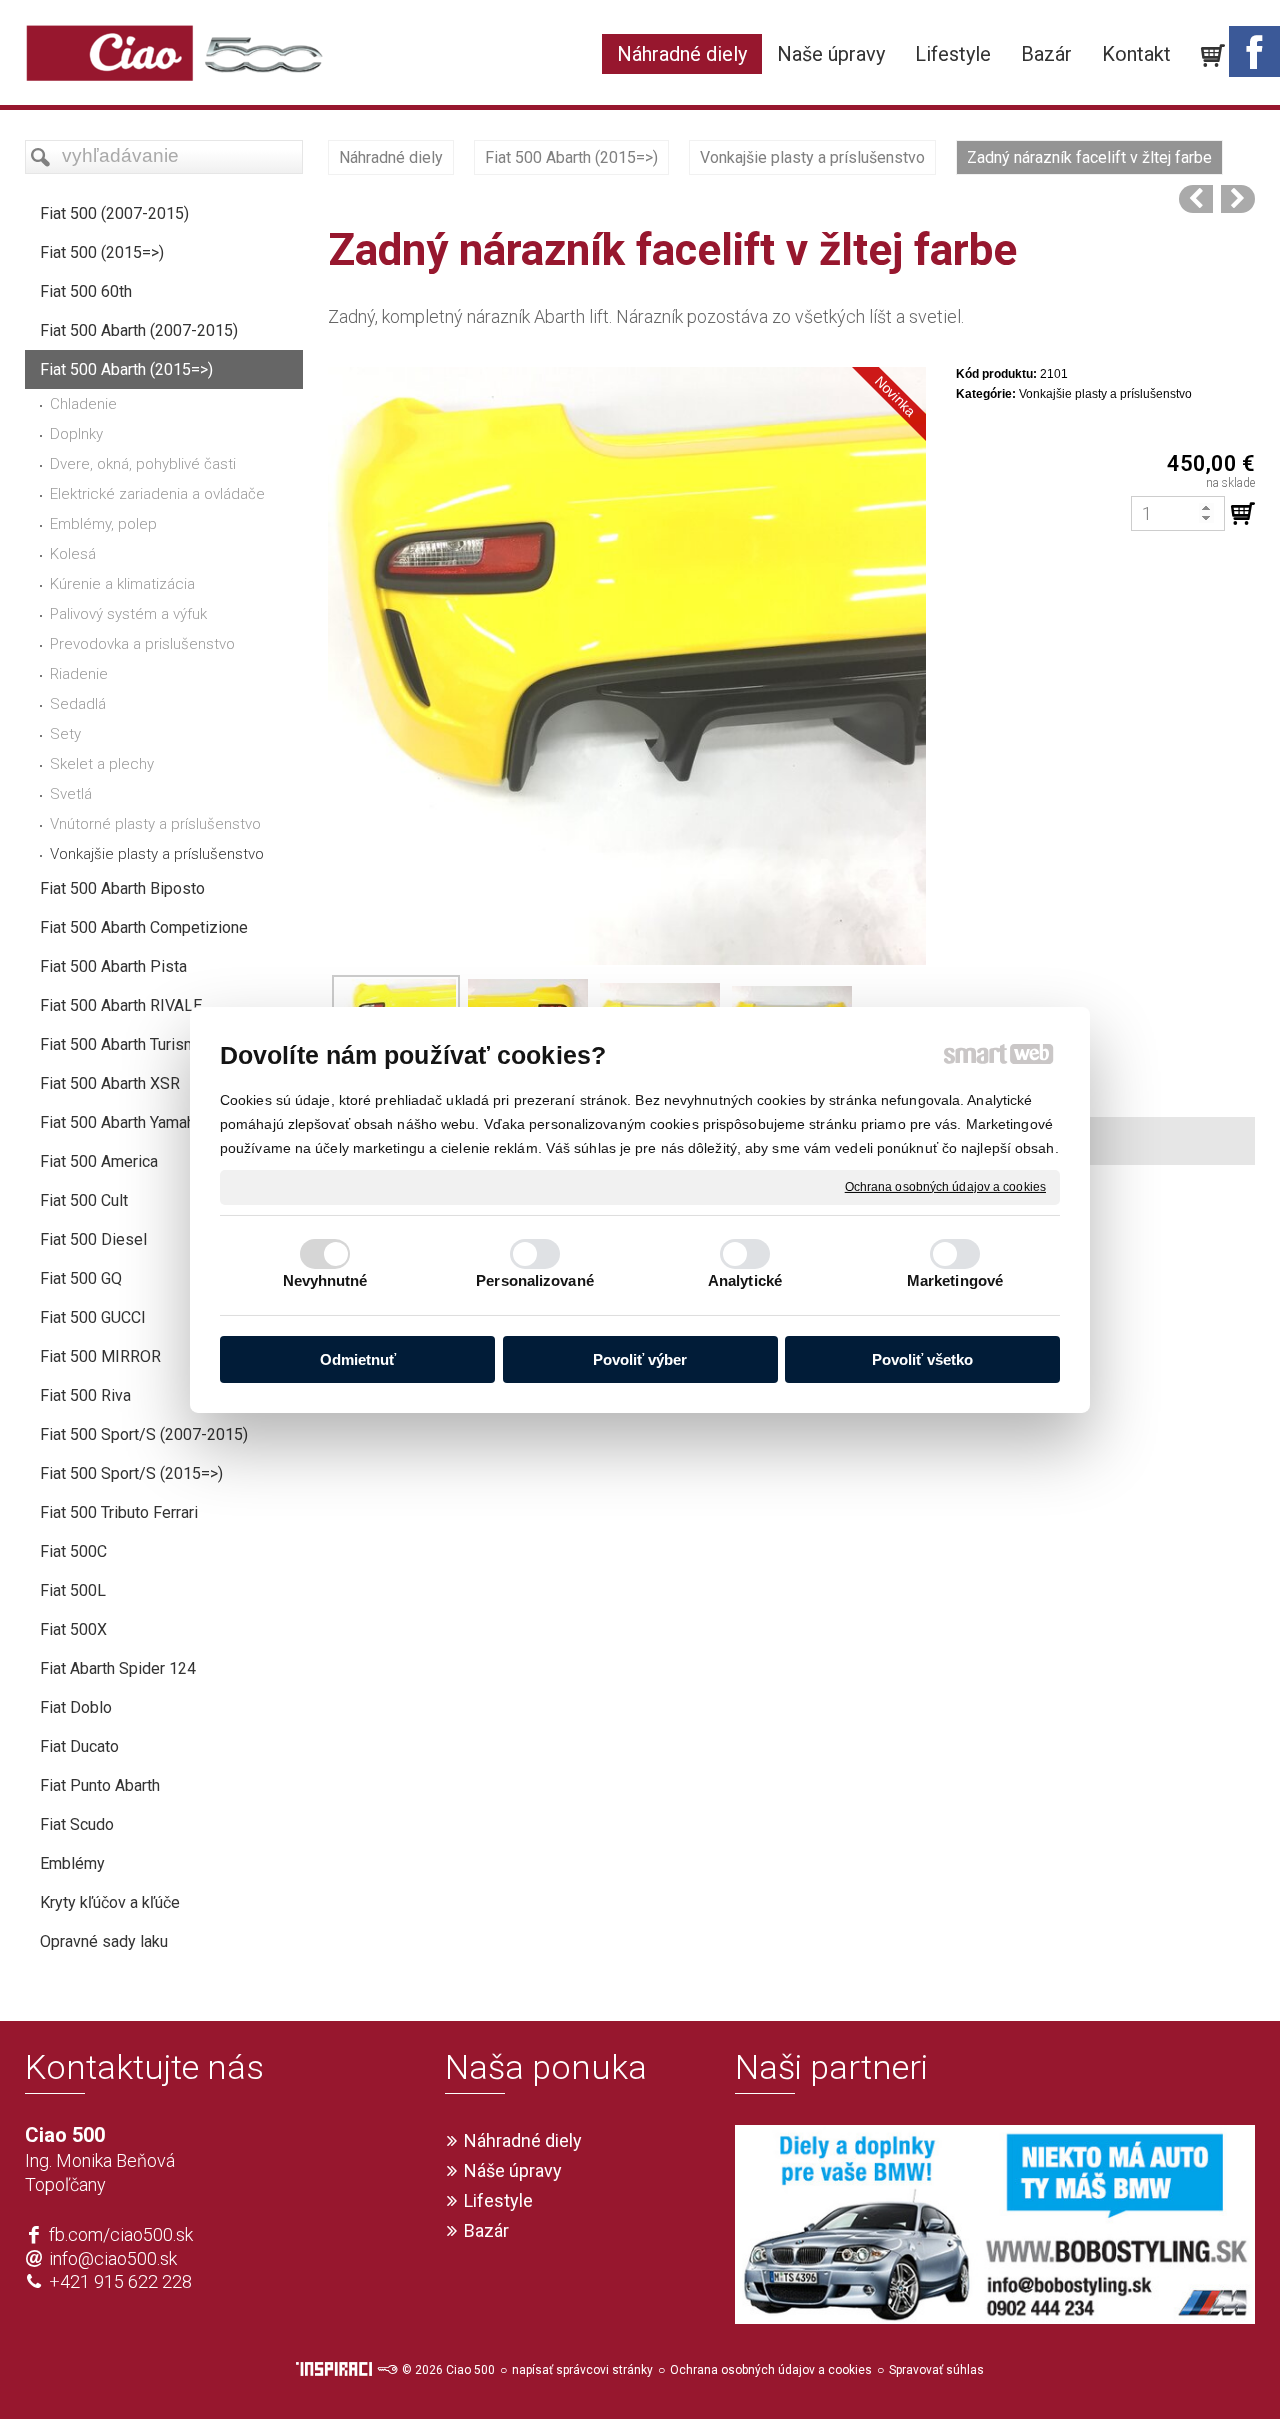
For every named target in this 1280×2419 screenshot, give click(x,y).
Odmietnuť (358, 1359)
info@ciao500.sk (113, 2258)
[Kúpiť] (1243, 514)
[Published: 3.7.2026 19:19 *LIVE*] (387, 2370)
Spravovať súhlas (936, 2370)
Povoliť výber (640, 1359)
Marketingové (955, 1280)
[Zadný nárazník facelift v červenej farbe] (1196, 199)
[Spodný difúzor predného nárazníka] (1238, 199)
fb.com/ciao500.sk (121, 2234)
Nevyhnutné (325, 1280)
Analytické (745, 1280)
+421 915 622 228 (120, 2281)
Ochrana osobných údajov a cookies (945, 1186)
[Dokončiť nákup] (1213, 56)
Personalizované (535, 1280)
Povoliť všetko (922, 1359)
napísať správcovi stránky (582, 2370)
